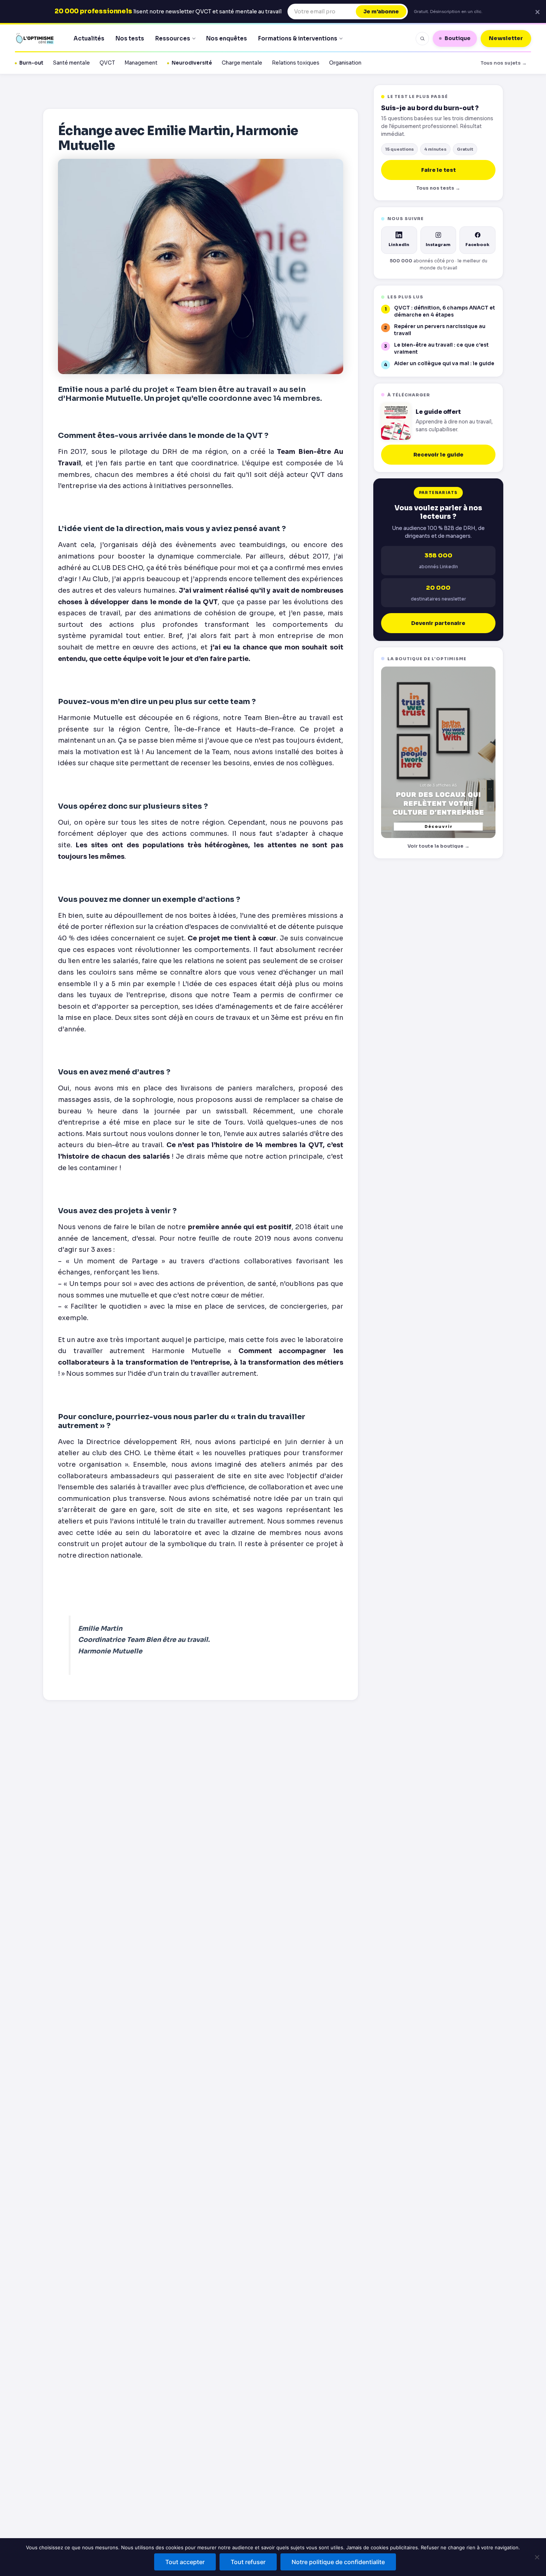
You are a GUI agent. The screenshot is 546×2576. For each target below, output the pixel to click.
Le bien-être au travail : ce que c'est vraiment (441, 348)
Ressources (173, 38)
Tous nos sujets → (504, 63)
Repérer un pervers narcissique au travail (440, 330)
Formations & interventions (298, 38)
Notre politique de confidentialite (338, 2562)
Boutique (458, 38)
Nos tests (130, 38)
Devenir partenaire (438, 623)
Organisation (345, 63)
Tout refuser (248, 2562)
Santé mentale (71, 63)
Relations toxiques (296, 63)
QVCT (107, 63)
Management (141, 63)
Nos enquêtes (227, 38)
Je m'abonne (381, 12)
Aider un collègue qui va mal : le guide (444, 364)
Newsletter (506, 38)
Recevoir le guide (438, 455)
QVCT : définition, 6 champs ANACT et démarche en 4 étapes (445, 311)
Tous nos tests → (438, 188)
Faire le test (438, 170)
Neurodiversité (192, 63)
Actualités (89, 38)
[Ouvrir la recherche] (422, 39)
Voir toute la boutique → (438, 846)
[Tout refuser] (537, 2557)
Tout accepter (185, 2562)
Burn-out (31, 63)
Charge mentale (242, 63)
